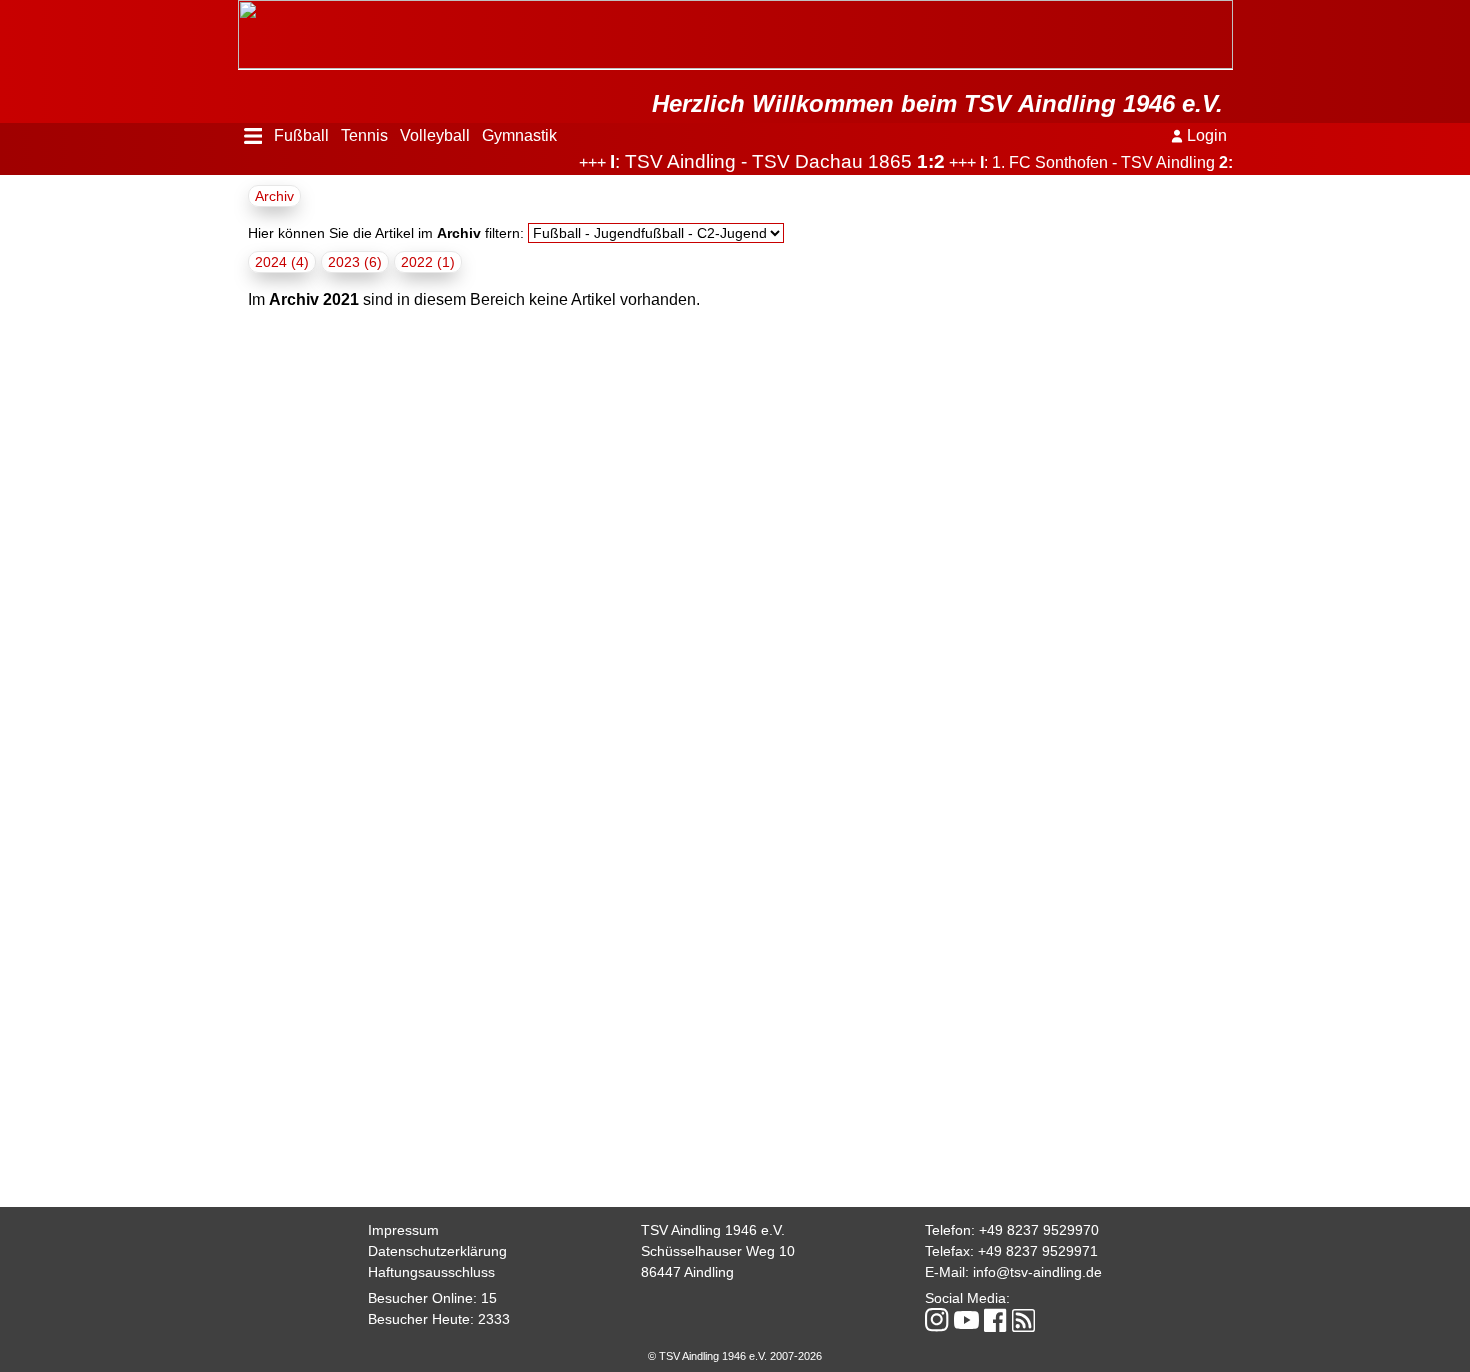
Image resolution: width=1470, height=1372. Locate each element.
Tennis (364, 135)
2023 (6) (355, 262)
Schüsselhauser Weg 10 (718, 1251)
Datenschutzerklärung (437, 1251)
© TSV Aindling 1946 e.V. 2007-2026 (735, 1356)
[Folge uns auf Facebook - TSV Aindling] (995, 1321)
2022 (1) (428, 262)
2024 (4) (282, 262)
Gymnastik (519, 135)
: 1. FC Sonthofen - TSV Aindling (1089, 162)
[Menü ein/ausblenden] (253, 136)
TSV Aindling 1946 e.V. (713, 1230)
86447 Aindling (687, 1272)
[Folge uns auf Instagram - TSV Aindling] (937, 1321)
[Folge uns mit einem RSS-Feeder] (1023, 1322)
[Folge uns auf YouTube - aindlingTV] (966, 1321)
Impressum (403, 1230)
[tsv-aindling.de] (243, 10)
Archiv (274, 196)
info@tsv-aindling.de (1037, 1272)
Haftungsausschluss (431, 1272)
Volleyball (435, 135)
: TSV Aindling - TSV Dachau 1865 (755, 161)
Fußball (301, 135)
